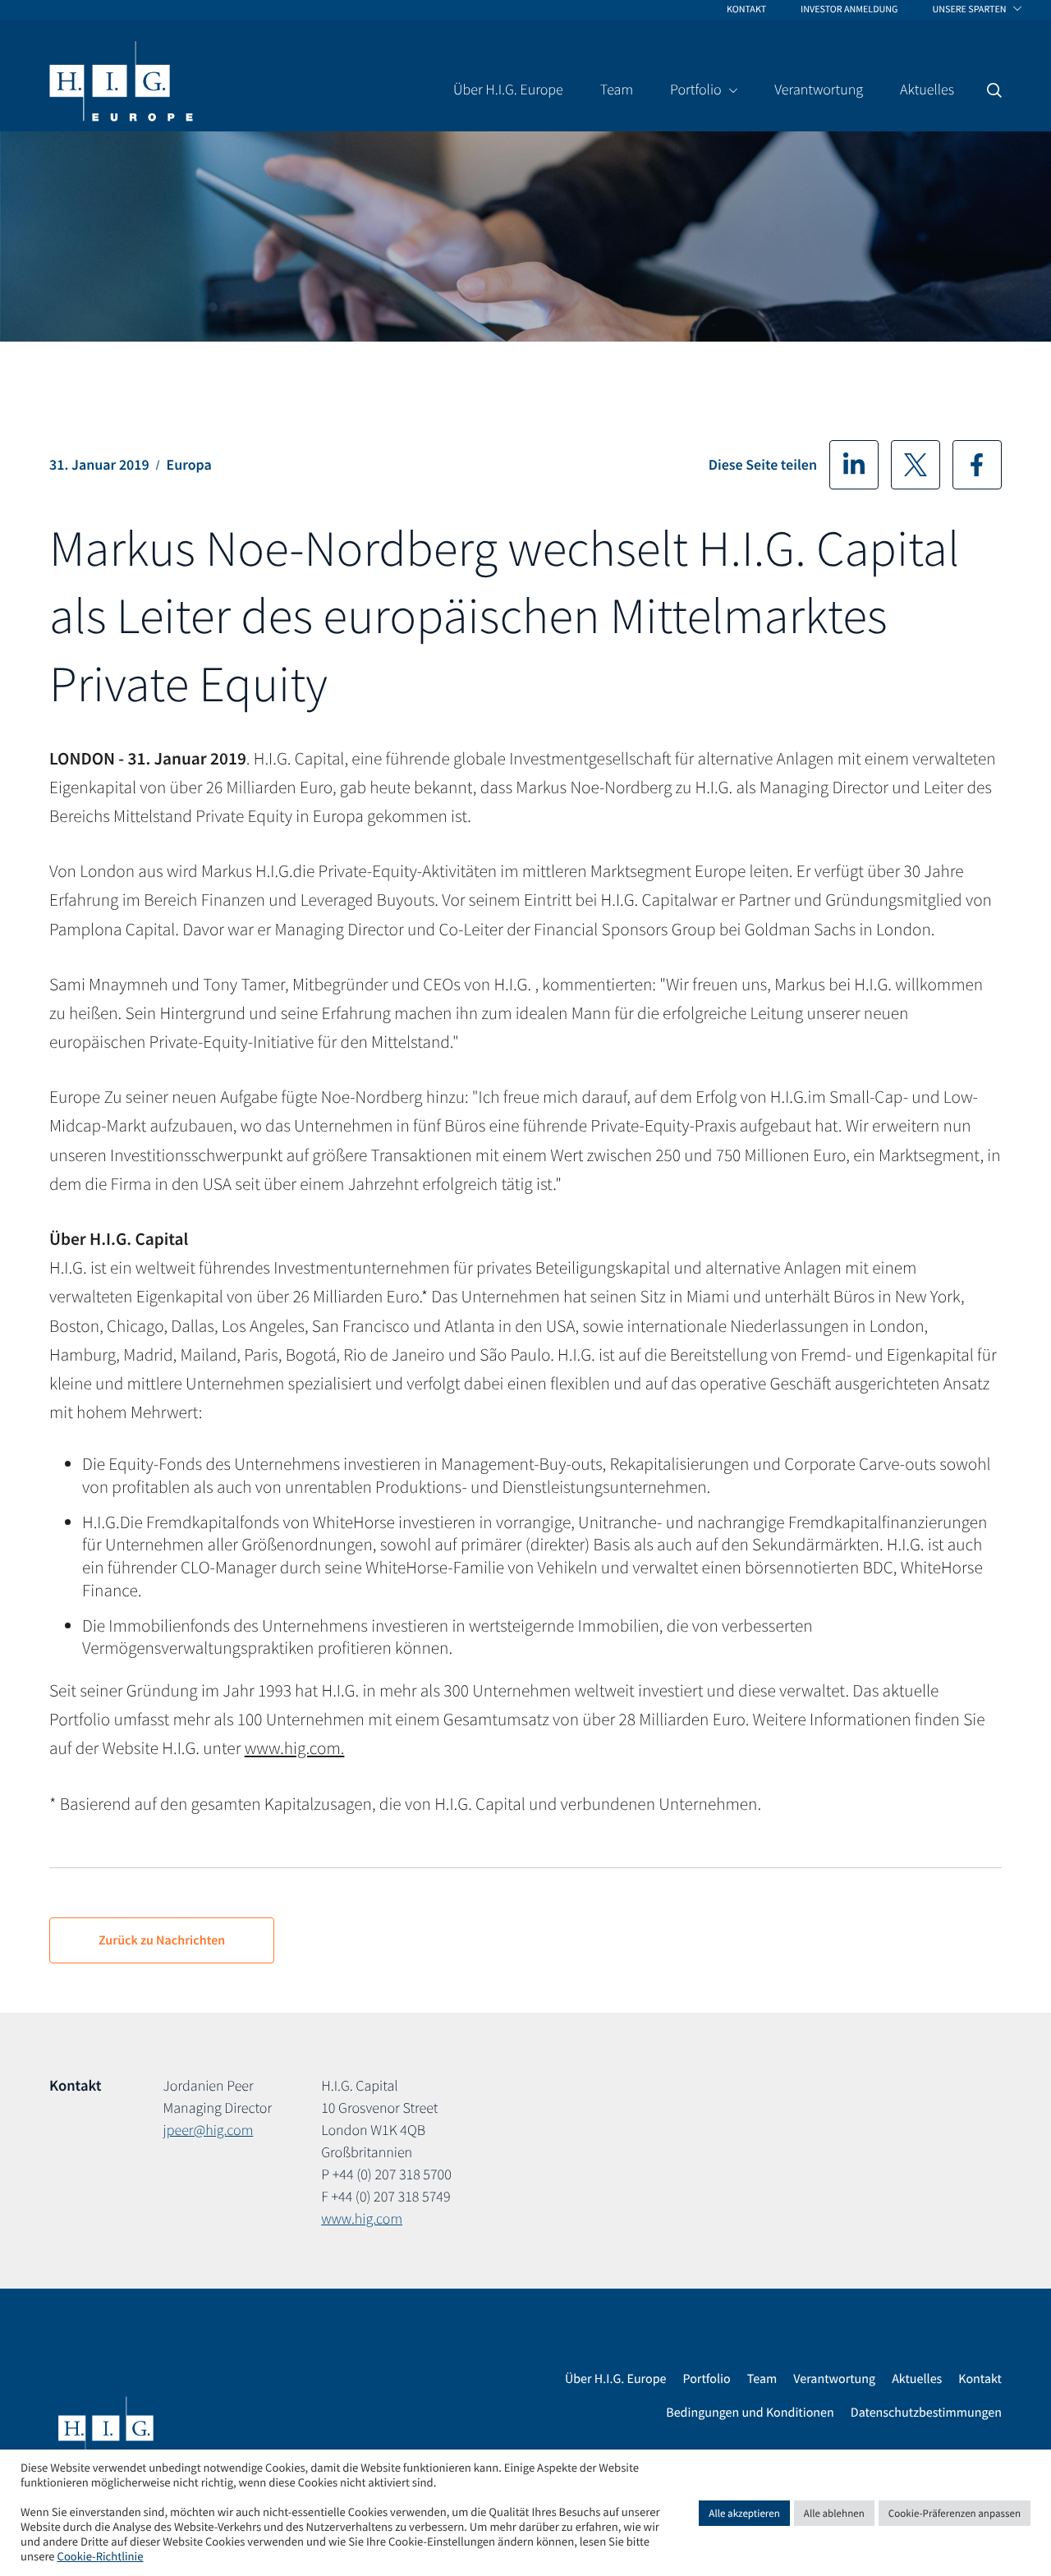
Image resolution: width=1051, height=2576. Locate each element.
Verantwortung (834, 2379)
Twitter (916, 465)
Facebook (977, 465)
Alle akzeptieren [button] (744, 2513)
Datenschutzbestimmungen (926, 2413)
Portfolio (706, 2379)
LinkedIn (854, 465)
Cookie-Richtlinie (101, 2557)
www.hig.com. (295, 1748)
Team (762, 2379)
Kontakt (980, 2379)
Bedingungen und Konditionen (750, 2413)
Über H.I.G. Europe (616, 2379)
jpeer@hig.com (209, 2130)
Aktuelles (917, 2379)
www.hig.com (362, 2218)
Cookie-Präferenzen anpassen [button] (955, 2513)
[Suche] (994, 90)
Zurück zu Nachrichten (162, 1940)
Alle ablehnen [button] (834, 2513)
